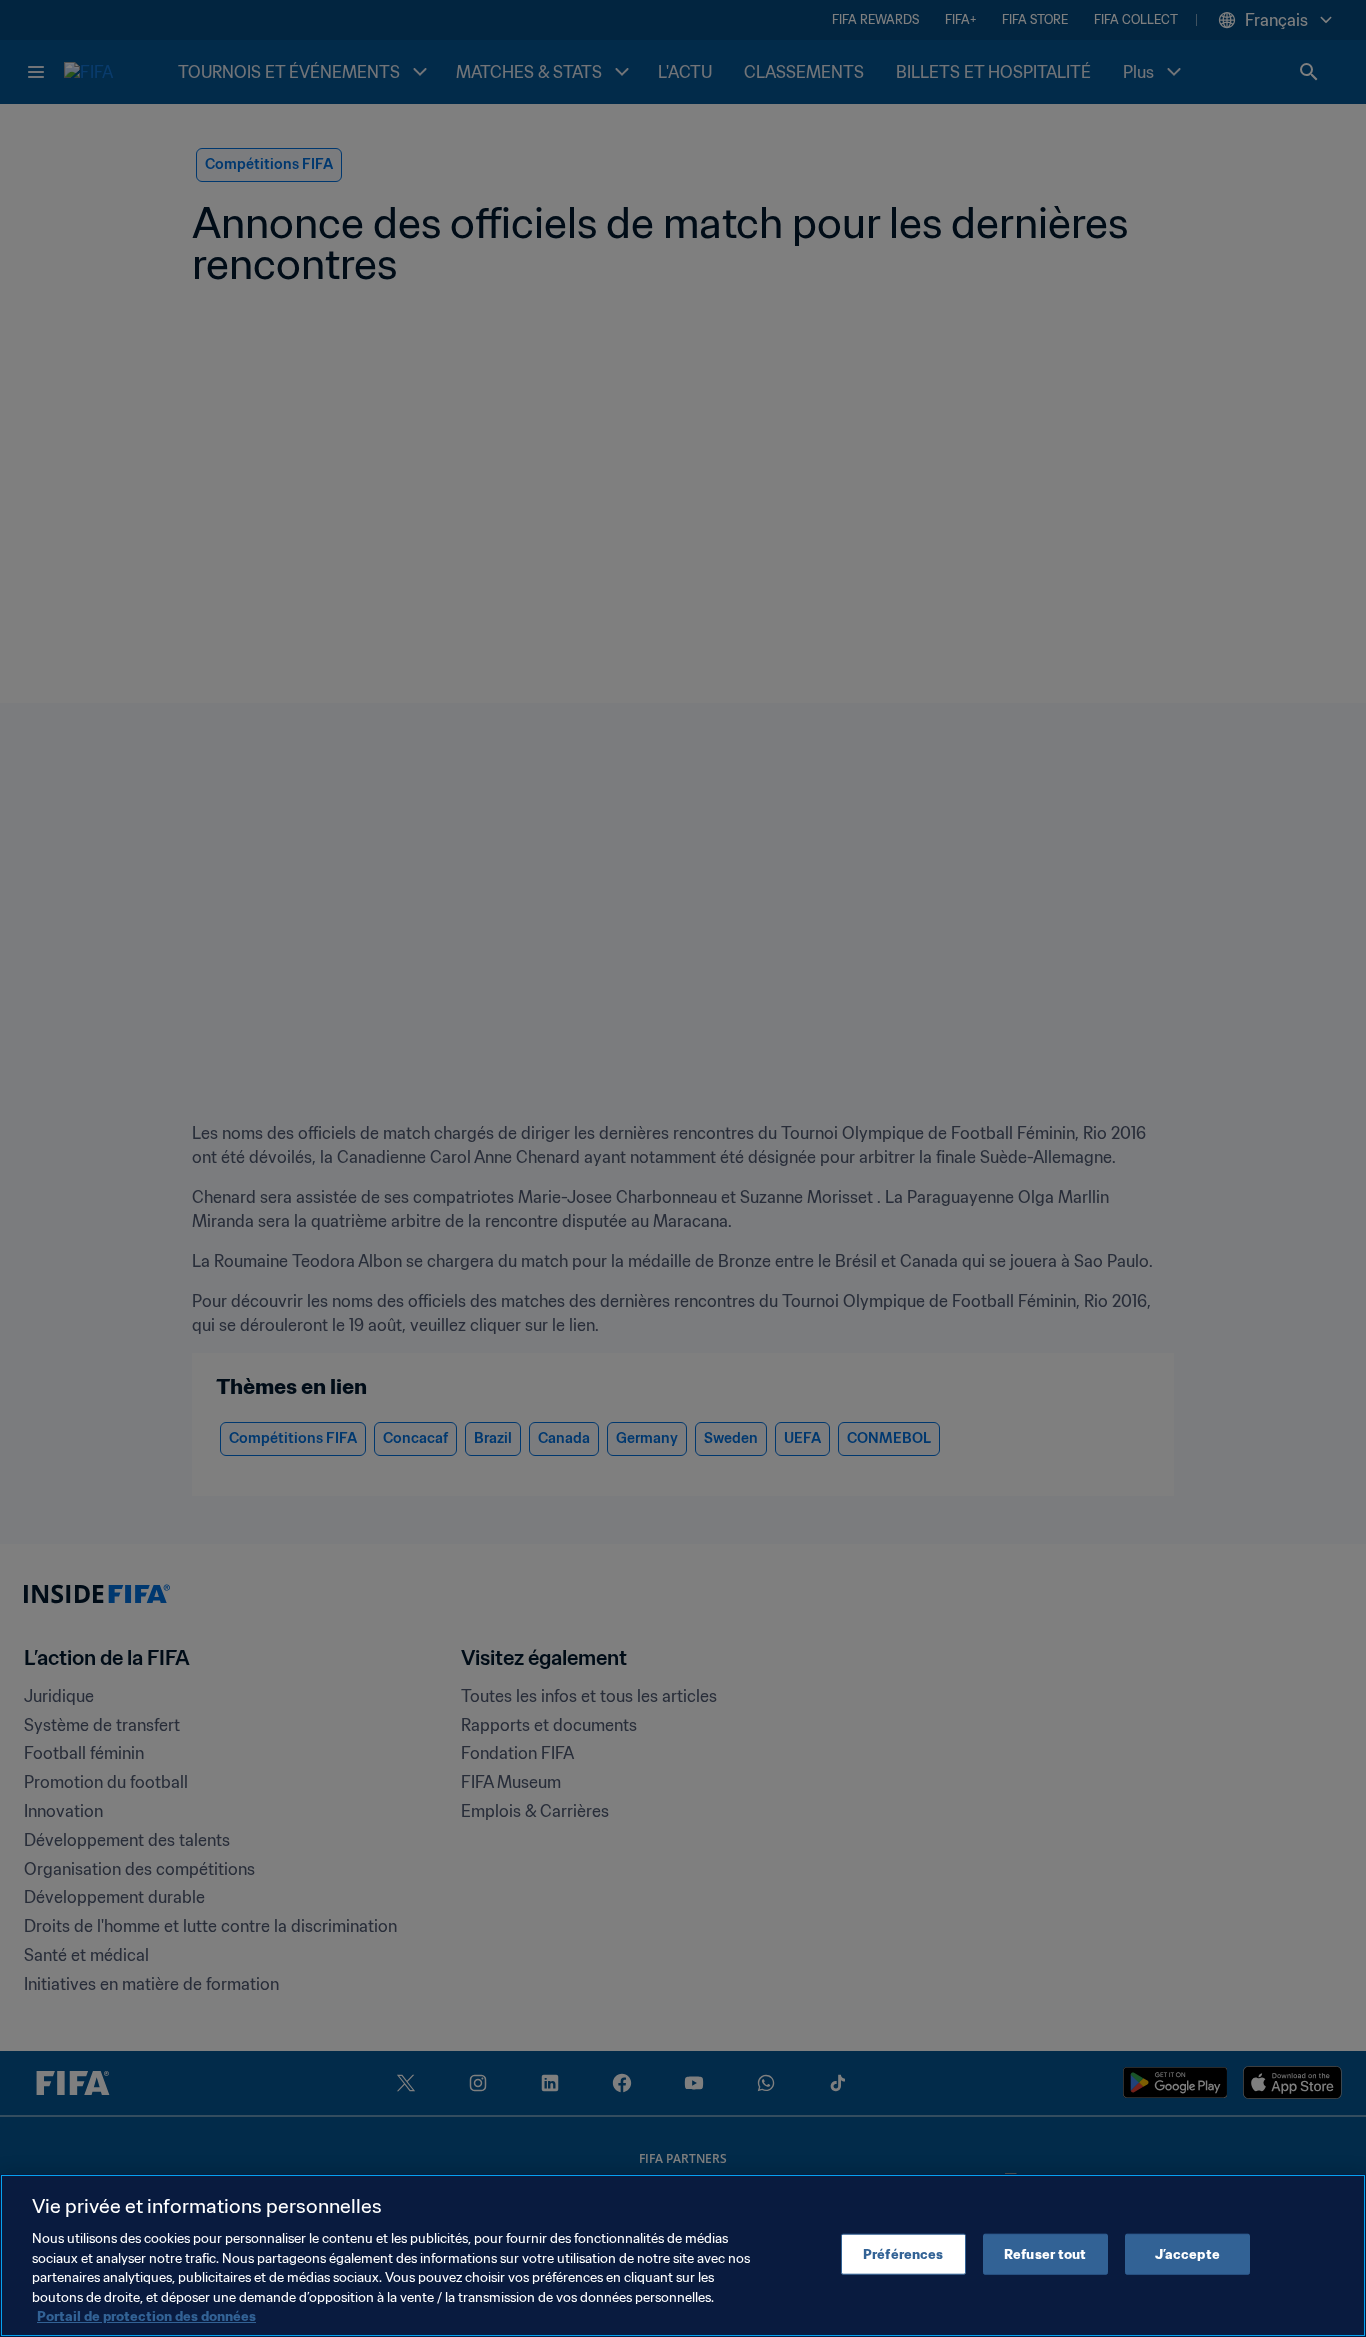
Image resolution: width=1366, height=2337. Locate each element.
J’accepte (1187, 2253)
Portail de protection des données (146, 2316)
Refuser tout (1045, 2253)
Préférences (903, 2253)
